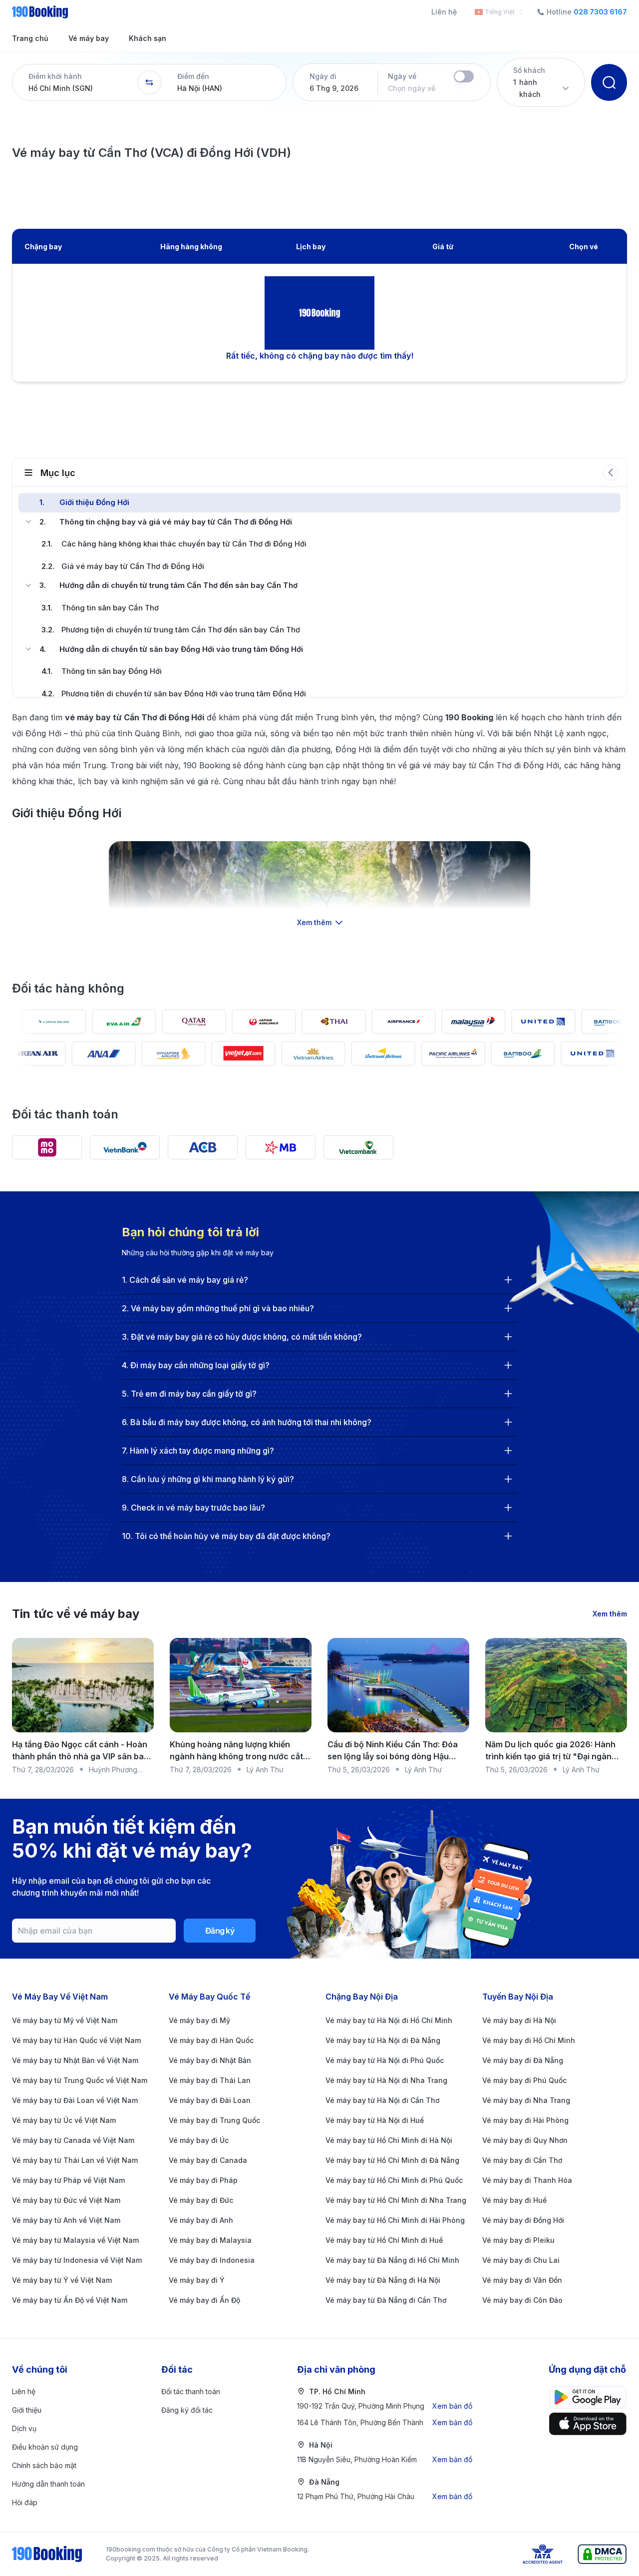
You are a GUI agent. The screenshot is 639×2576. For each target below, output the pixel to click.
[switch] (464, 76)
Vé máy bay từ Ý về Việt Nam (62, 2280)
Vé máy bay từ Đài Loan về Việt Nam (75, 2100)
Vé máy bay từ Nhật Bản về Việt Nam (75, 2060)
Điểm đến (193, 76)
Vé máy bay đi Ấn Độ (204, 2300)
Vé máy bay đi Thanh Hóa (527, 2180)
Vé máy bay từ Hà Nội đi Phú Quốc (385, 2060)
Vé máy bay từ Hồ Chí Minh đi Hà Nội (389, 2140)
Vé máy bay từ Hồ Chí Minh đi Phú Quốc (394, 2180)
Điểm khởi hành (55, 76)
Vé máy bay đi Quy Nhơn (525, 2140)
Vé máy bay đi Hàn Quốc (211, 2040)
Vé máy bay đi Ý (197, 2280)
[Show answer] (508, 1280)
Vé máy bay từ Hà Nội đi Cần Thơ (382, 2100)
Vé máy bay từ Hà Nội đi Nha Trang (386, 2080)
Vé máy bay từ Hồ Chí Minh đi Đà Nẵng (392, 2160)
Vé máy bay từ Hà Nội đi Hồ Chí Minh (389, 2020)
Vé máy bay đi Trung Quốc (214, 2120)
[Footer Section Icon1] (588, 2424)
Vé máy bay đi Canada (208, 2160)
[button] (75, 82)
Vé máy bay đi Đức (201, 2200)
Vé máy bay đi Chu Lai (521, 2260)
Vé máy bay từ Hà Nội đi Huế (375, 2120)
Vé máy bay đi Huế (514, 2200)
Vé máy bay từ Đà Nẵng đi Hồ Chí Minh (392, 2260)
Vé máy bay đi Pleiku (518, 2240)
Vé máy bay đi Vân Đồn (522, 2280)
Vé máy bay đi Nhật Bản (210, 2060)
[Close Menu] (28, 521)
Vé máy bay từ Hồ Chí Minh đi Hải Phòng (395, 2220)
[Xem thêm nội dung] (319, 881)
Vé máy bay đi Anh (201, 2220)
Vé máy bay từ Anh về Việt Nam (66, 2220)
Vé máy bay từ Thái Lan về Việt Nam (75, 2160)
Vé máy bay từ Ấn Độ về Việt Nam (70, 2300)
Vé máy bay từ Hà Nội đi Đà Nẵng (383, 2040)
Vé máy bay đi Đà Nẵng (523, 2060)
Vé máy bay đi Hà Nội (519, 2020)
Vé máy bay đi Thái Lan (210, 2080)
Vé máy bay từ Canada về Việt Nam (73, 2140)
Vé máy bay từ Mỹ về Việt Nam (65, 2020)
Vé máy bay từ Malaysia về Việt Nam (75, 2240)
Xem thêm (610, 1614)
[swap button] (149, 82)
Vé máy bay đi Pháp (203, 2180)
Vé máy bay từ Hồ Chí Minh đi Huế (384, 2240)
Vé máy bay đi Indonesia (212, 2260)
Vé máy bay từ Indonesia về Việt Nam (77, 2260)
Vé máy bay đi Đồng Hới (523, 2220)
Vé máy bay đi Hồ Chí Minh (529, 2040)
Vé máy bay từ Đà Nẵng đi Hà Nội (383, 2280)
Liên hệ (444, 12)
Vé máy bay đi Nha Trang (526, 2100)
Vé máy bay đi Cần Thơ (522, 2160)
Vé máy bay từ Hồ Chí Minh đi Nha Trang (396, 2200)
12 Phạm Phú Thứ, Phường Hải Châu (385, 2496)
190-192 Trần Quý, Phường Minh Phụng (385, 2406)
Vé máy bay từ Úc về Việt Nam (64, 2120)
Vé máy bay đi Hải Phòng (525, 2120)
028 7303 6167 (600, 12)
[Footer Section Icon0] (588, 2397)
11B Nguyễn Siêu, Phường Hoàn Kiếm (385, 2459)
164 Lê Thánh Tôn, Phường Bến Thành (385, 2422)
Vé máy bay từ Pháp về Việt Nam (68, 2180)
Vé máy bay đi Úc (199, 2140)
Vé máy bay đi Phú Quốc (524, 2080)
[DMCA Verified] (602, 2554)
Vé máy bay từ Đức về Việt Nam (66, 2200)
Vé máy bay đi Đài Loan (210, 2100)
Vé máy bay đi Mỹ (199, 2020)
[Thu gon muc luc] (611, 473)
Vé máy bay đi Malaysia (210, 2240)
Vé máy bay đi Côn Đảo (522, 2300)
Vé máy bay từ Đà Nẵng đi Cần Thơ (386, 2300)
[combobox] (497, 12)
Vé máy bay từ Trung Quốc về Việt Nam (80, 2080)
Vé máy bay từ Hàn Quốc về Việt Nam (76, 2040)
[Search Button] (609, 82)
